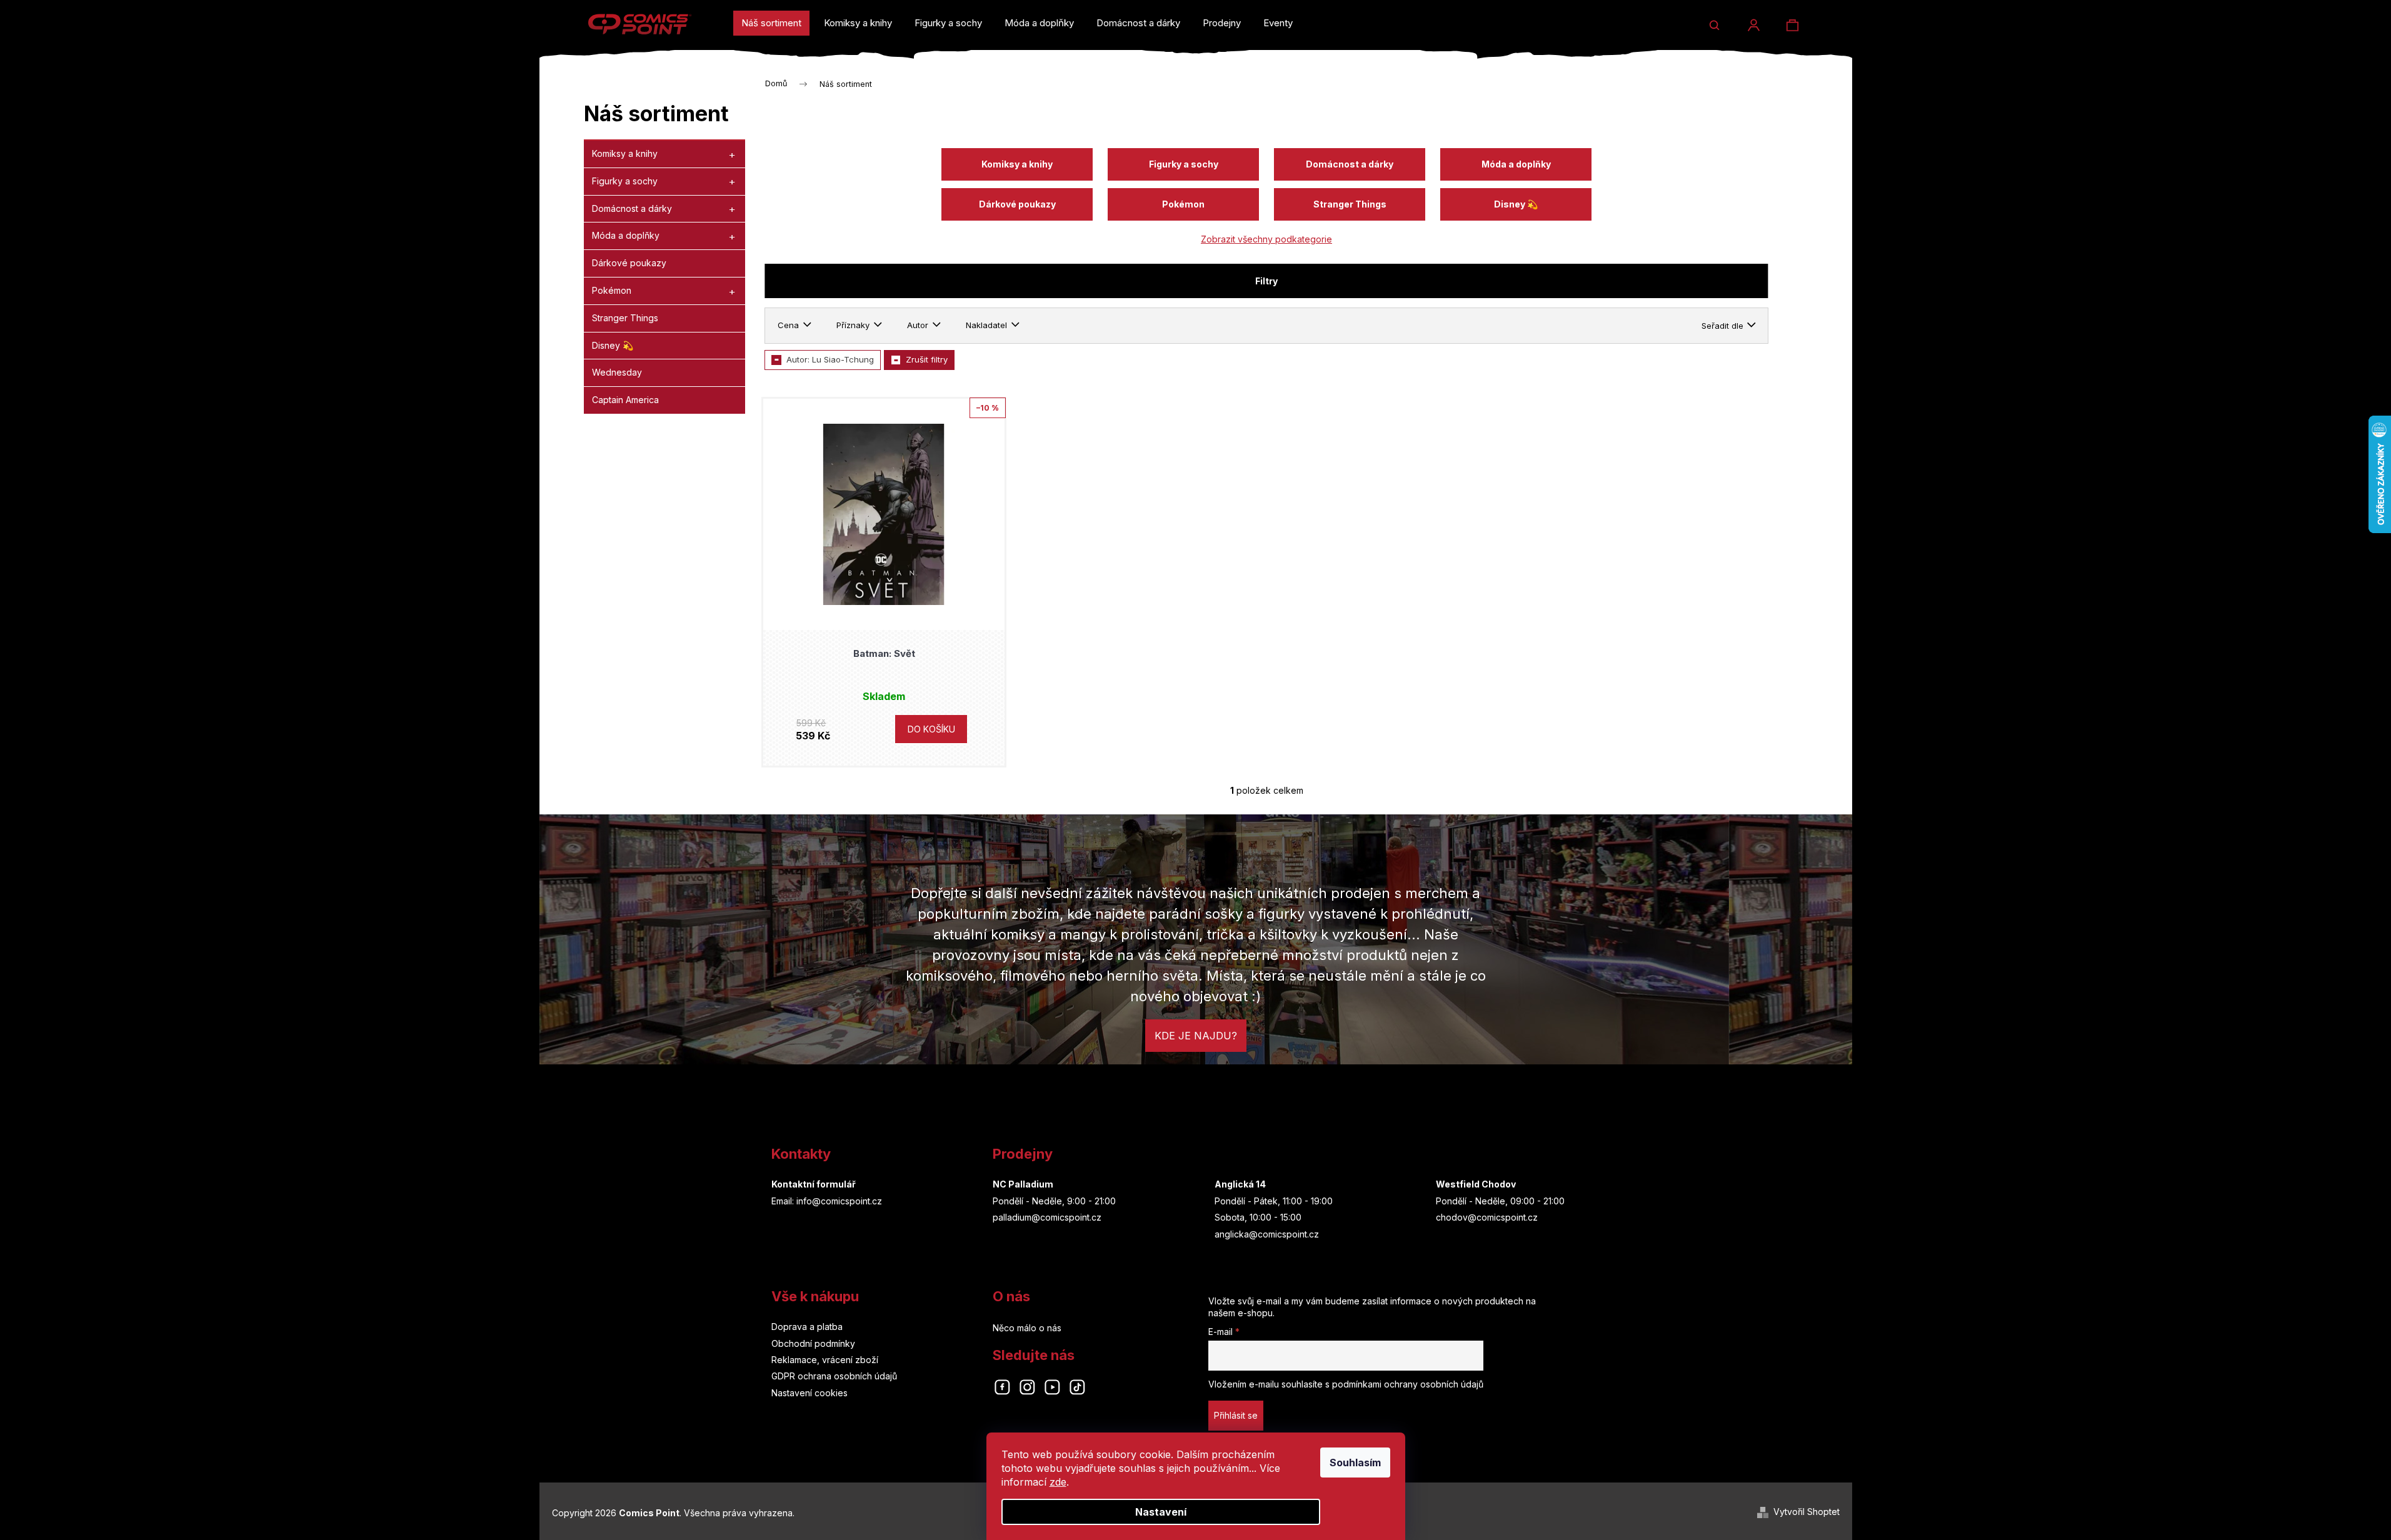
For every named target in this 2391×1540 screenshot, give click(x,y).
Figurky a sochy (625, 181)
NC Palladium (1023, 1184)
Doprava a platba (807, 1327)
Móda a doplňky (626, 235)
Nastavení (1161, 1512)
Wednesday (617, 372)
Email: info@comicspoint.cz (827, 1201)
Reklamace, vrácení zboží (825, 1360)
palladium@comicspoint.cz (1047, 1217)
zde (1058, 1482)
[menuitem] (771, 23)
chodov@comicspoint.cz (1487, 1217)
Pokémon (612, 290)
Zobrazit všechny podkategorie (1266, 239)
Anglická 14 (1240, 1184)
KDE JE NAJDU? (1196, 1036)
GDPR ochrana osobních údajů (834, 1376)
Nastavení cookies (810, 1393)
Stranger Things (625, 318)
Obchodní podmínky (813, 1343)
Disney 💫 (613, 345)
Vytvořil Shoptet (1807, 1512)
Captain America (625, 400)
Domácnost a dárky (632, 208)
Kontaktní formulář (814, 1184)
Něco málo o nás (1027, 1328)
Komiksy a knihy (625, 153)
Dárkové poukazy (629, 263)
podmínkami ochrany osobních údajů (1408, 1384)
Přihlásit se (1236, 1415)
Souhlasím (1355, 1462)
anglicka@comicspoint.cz (1267, 1234)
